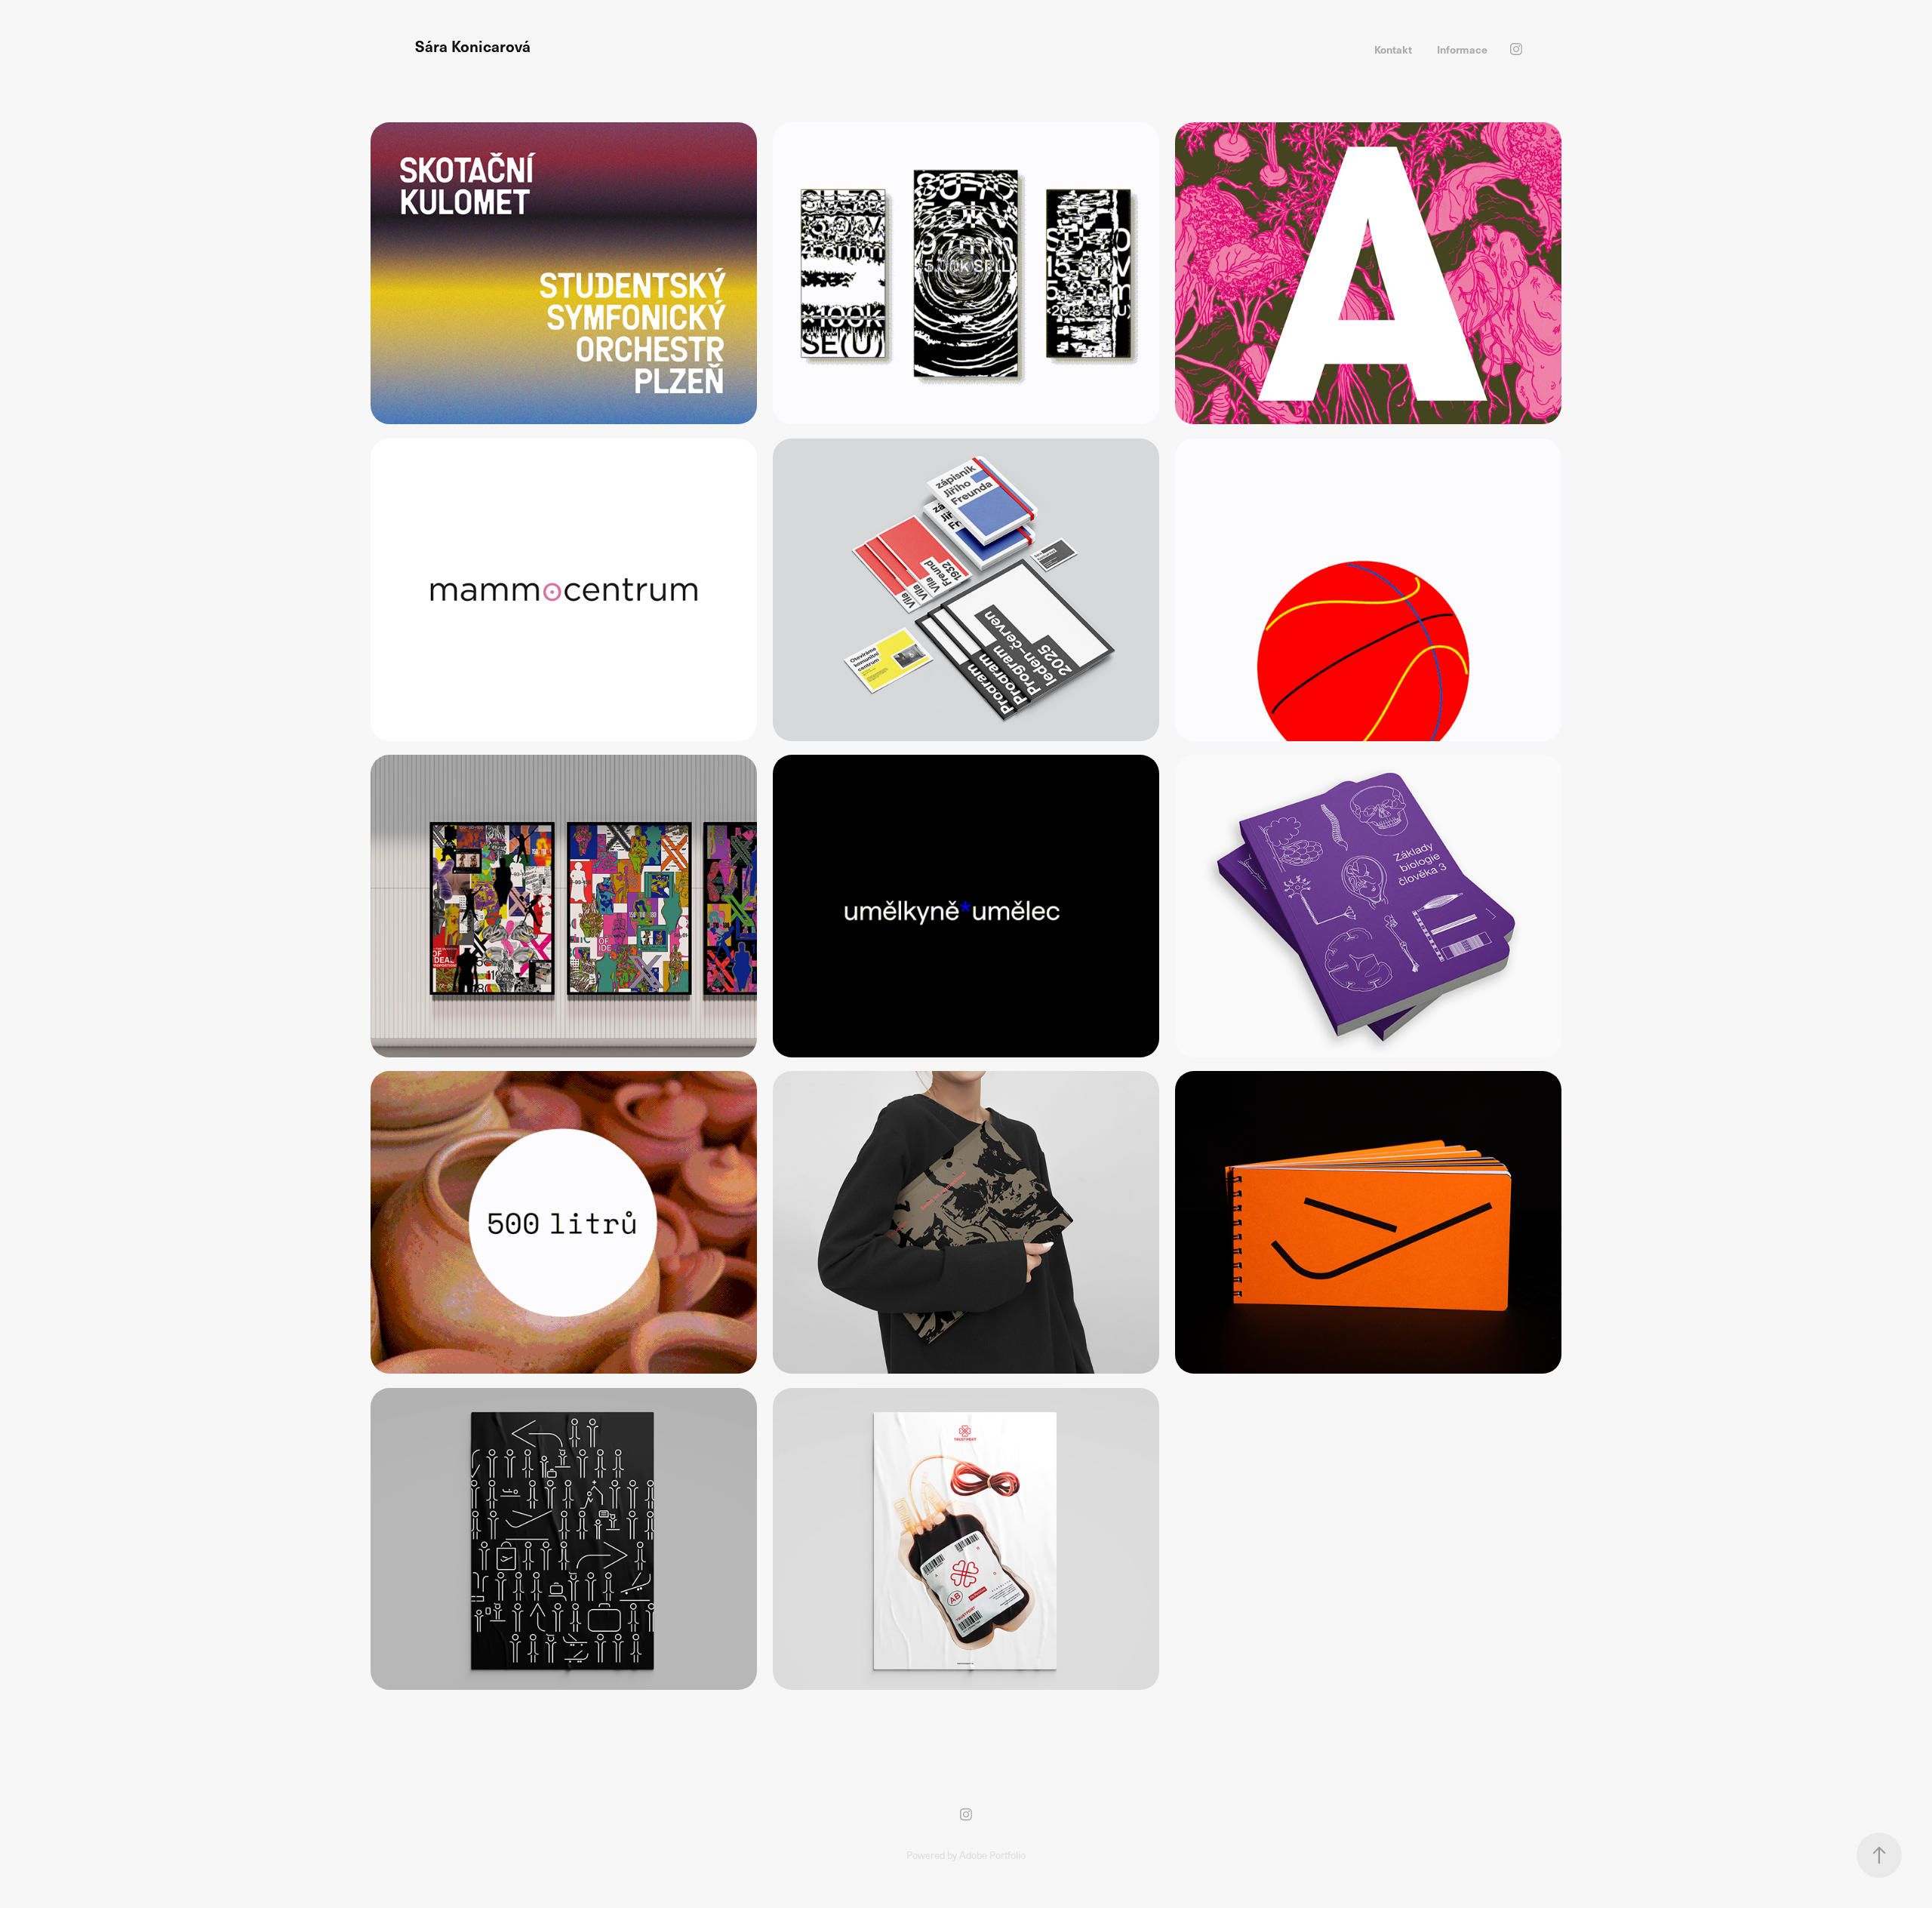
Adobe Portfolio (992, 1855)
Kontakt (1393, 49)
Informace (1462, 49)
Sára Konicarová (473, 46)
